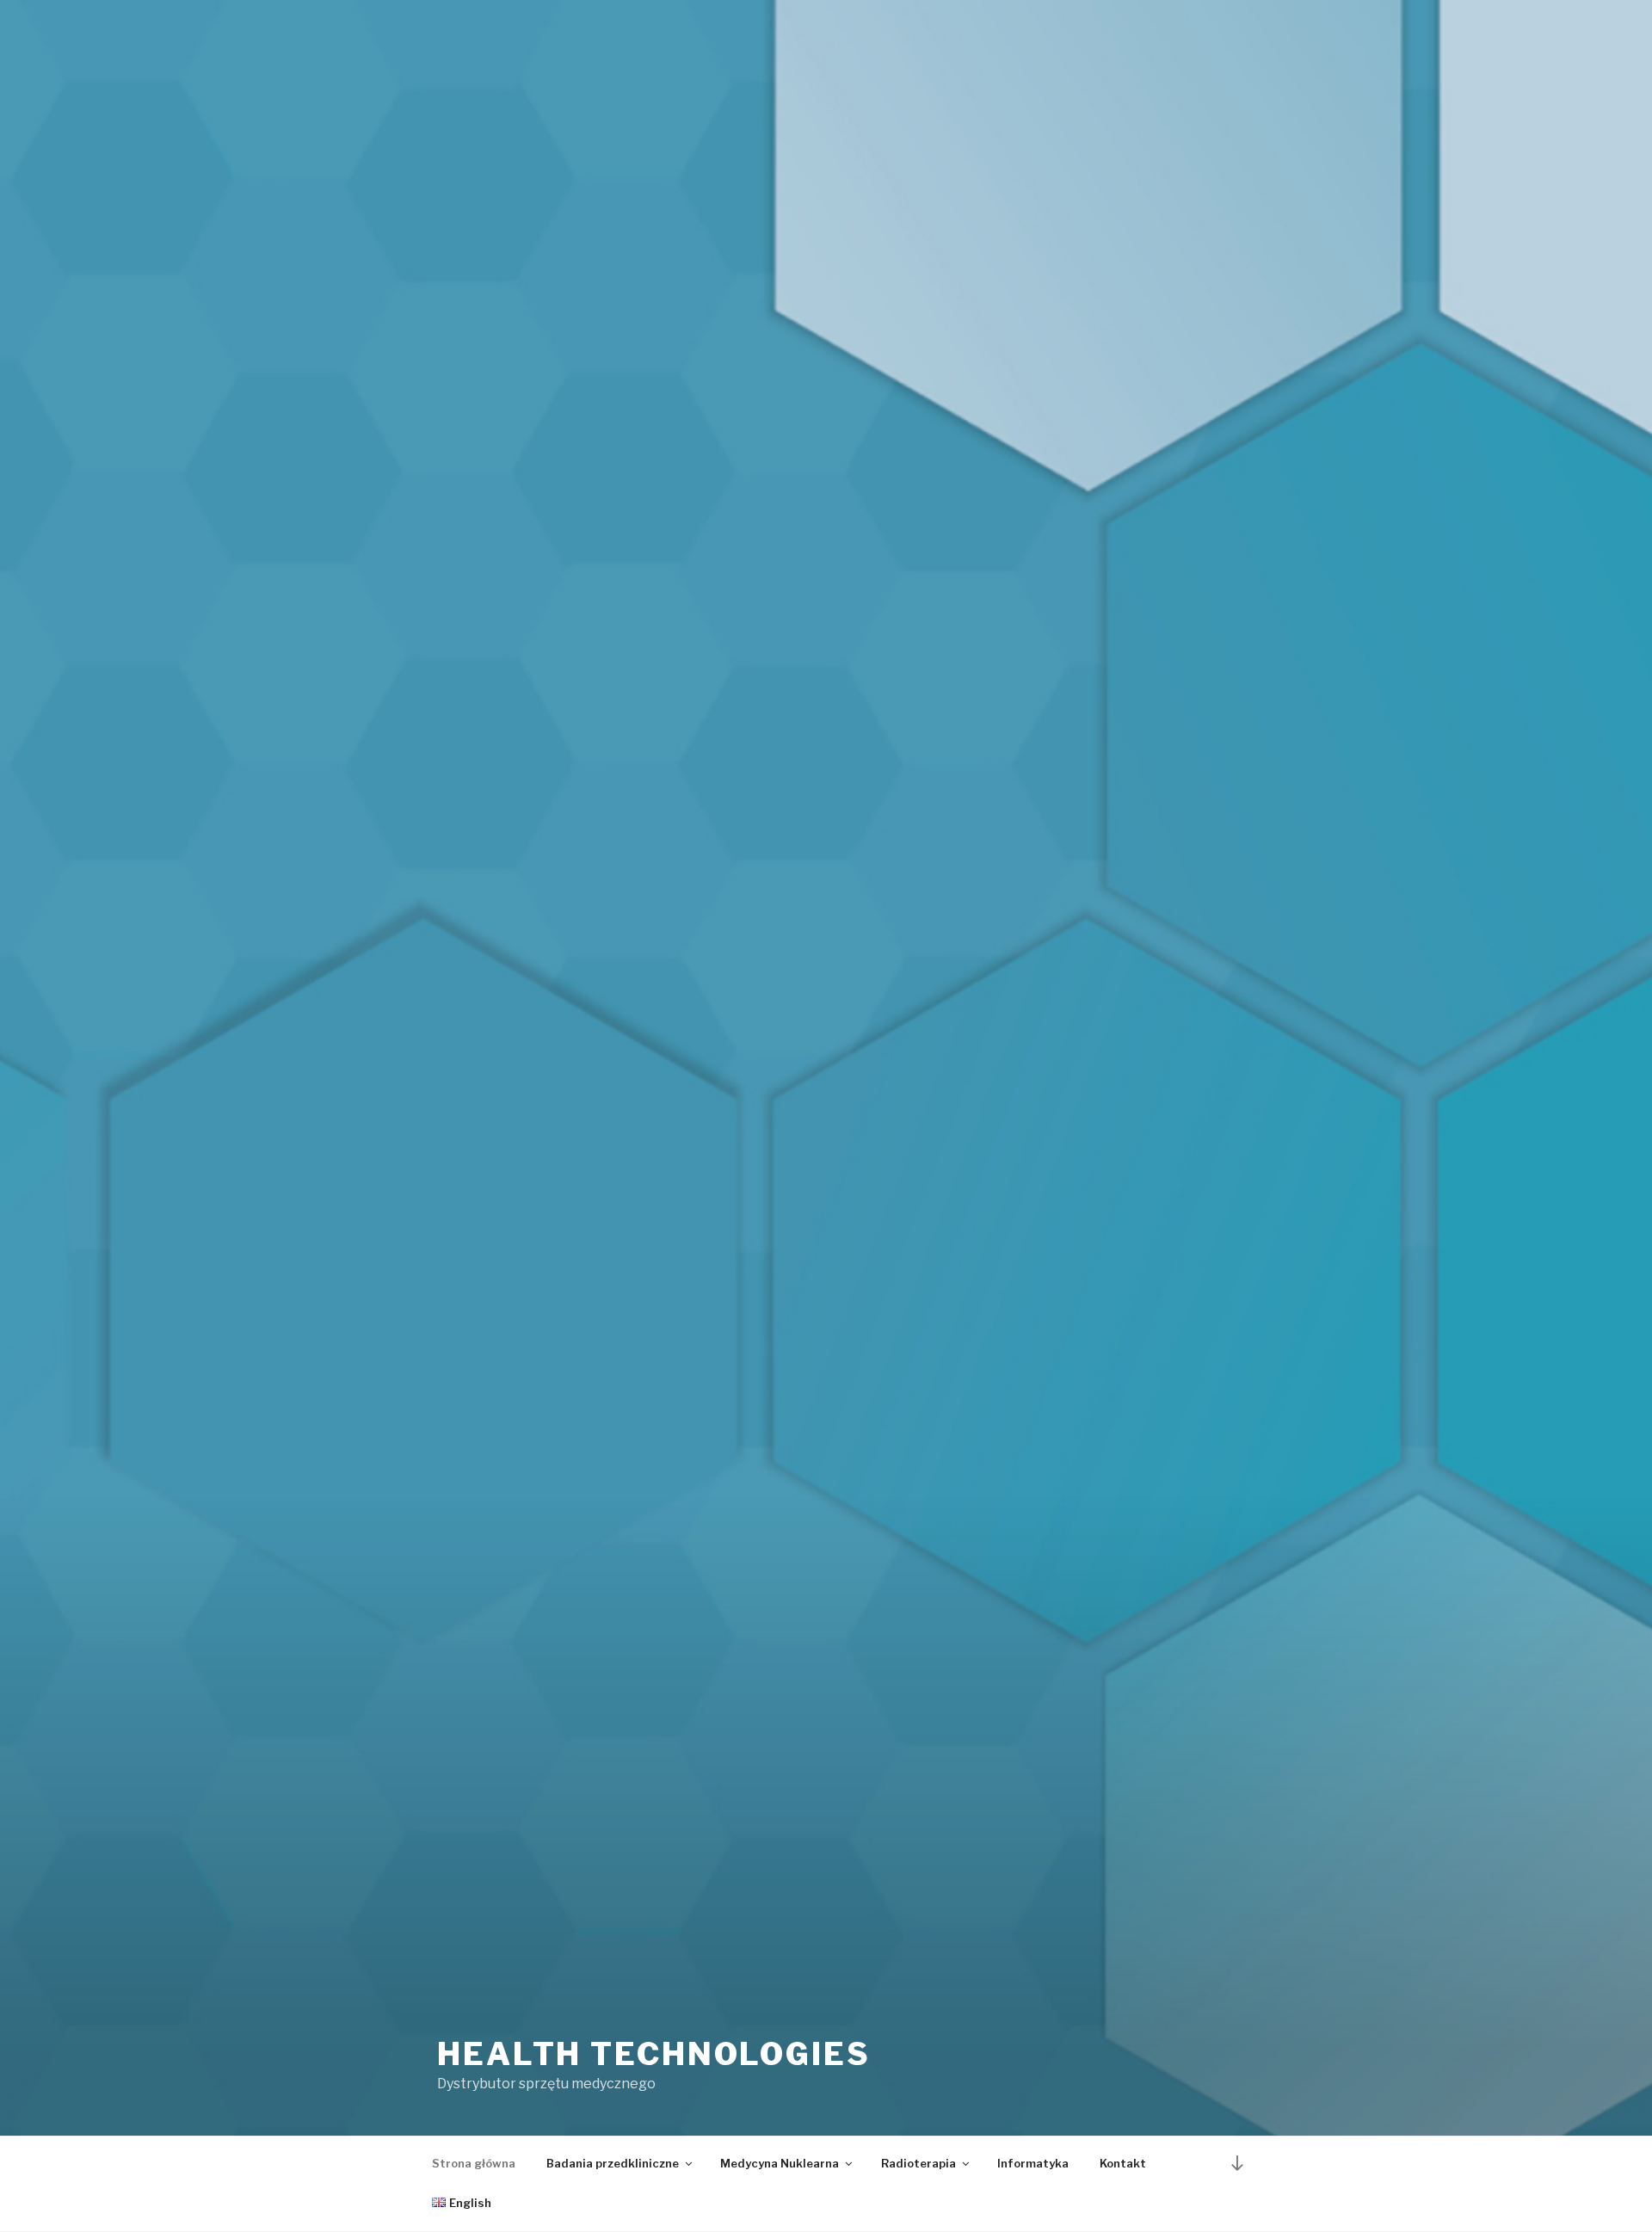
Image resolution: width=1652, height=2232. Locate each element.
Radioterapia (918, 2163)
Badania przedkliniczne (613, 2163)
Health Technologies (654, 2054)
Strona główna (474, 2163)
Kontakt (1123, 2163)
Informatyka (1033, 2163)
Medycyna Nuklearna (780, 2163)
